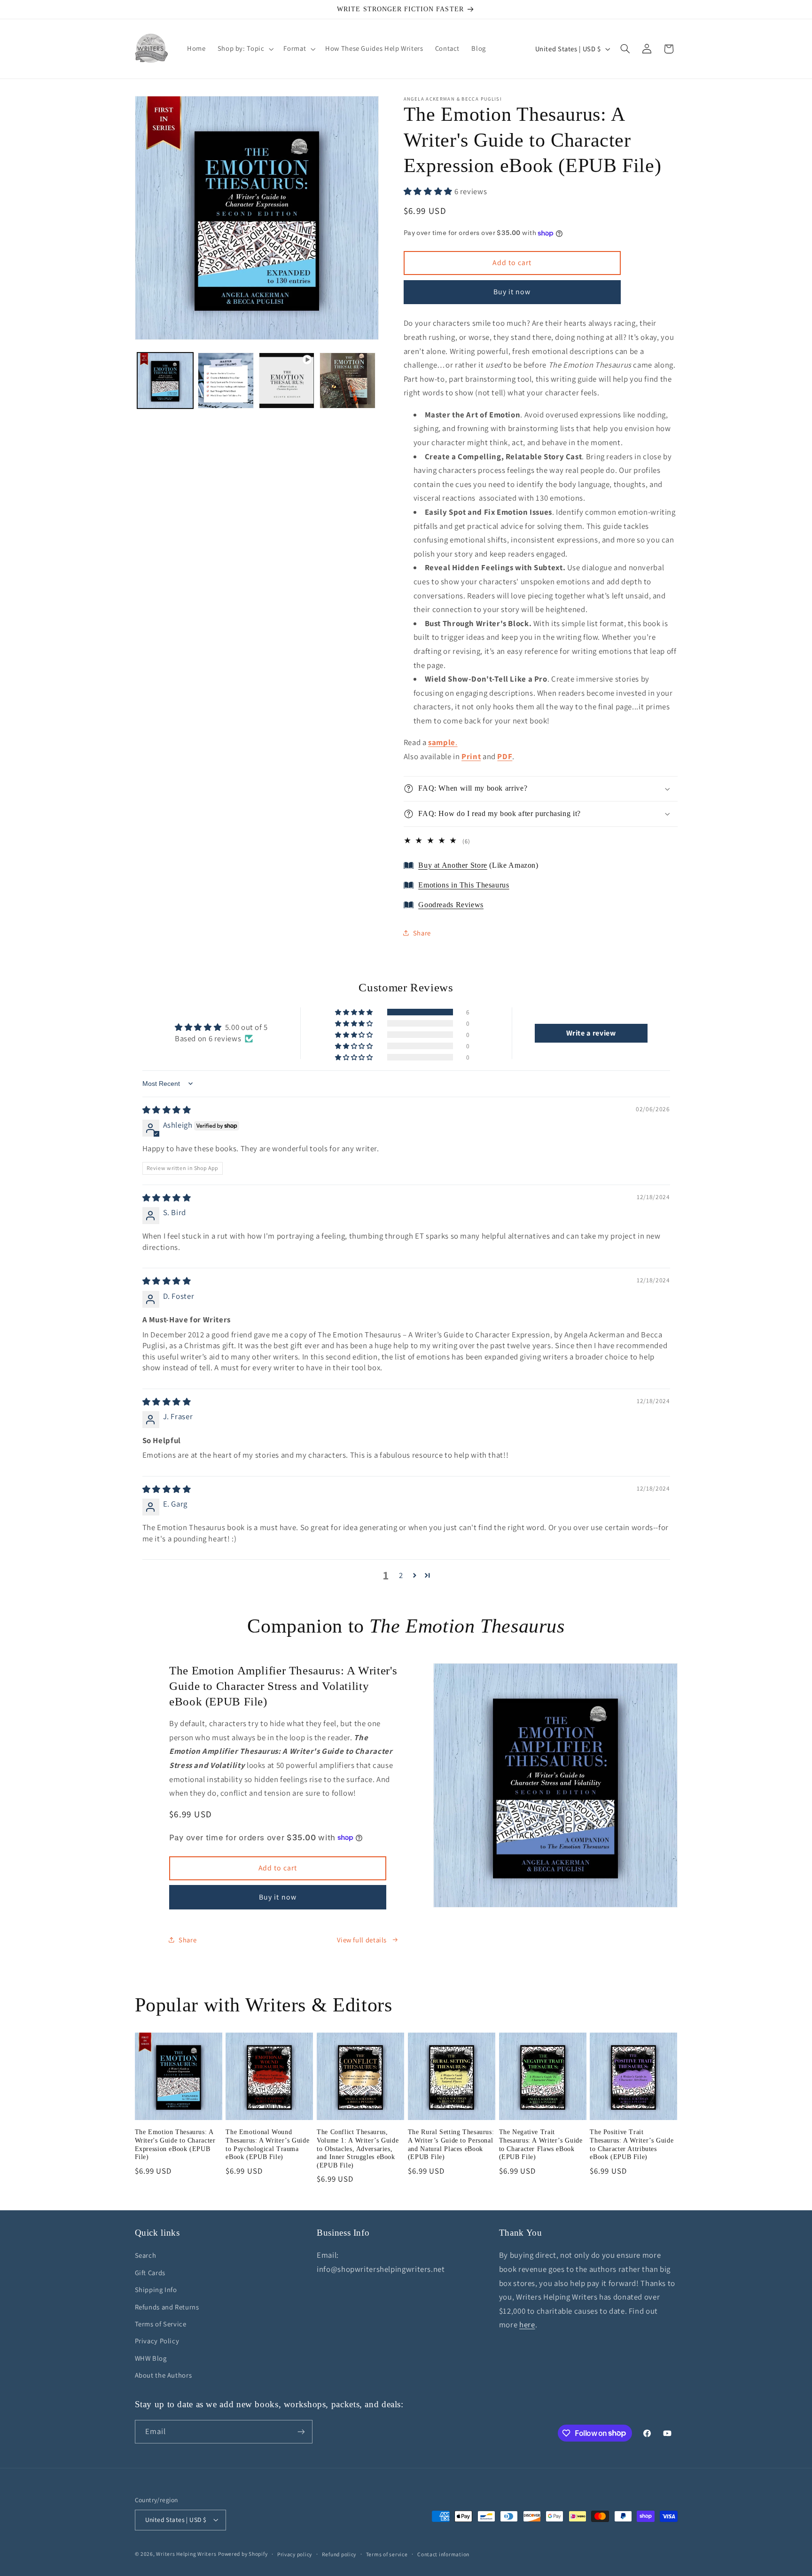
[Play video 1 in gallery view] (287, 381)
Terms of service (387, 2554)
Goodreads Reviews (451, 905)
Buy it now (512, 292)
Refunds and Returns (167, 2307)
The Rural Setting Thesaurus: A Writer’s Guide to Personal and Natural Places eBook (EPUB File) (451, 2144)
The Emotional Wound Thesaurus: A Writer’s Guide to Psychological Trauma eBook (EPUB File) (267, 2144)
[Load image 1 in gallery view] (165, 381)
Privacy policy (295, 2554)
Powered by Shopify (243, 2554)
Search (146, 2255)
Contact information (443, 2554)
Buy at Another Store (453, 865)
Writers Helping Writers (186, 2554)
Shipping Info (156, 2289)
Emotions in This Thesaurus (464, 885)
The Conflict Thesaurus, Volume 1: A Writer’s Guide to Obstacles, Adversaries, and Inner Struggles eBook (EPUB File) (358, 2149)
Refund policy (339, 2554)
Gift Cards (150, 2273)
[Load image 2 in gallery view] (226, 381)
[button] (245, 49)
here (527, 2325)
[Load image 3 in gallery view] (347, 381)
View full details (362, 1940)
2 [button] (401, 1575)
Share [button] (422, 933)
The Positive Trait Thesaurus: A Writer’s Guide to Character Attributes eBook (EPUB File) (632, 2144)
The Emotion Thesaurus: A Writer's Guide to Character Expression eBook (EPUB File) (175, 2144)
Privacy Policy (157, 2341)
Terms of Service (161, 2324)
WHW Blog (151, 2358)
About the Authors (164, 2375)
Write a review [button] (591, 1033)
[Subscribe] (301, 2431)
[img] (167, 1110)
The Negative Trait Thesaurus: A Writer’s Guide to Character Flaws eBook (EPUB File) (541, 2144)
